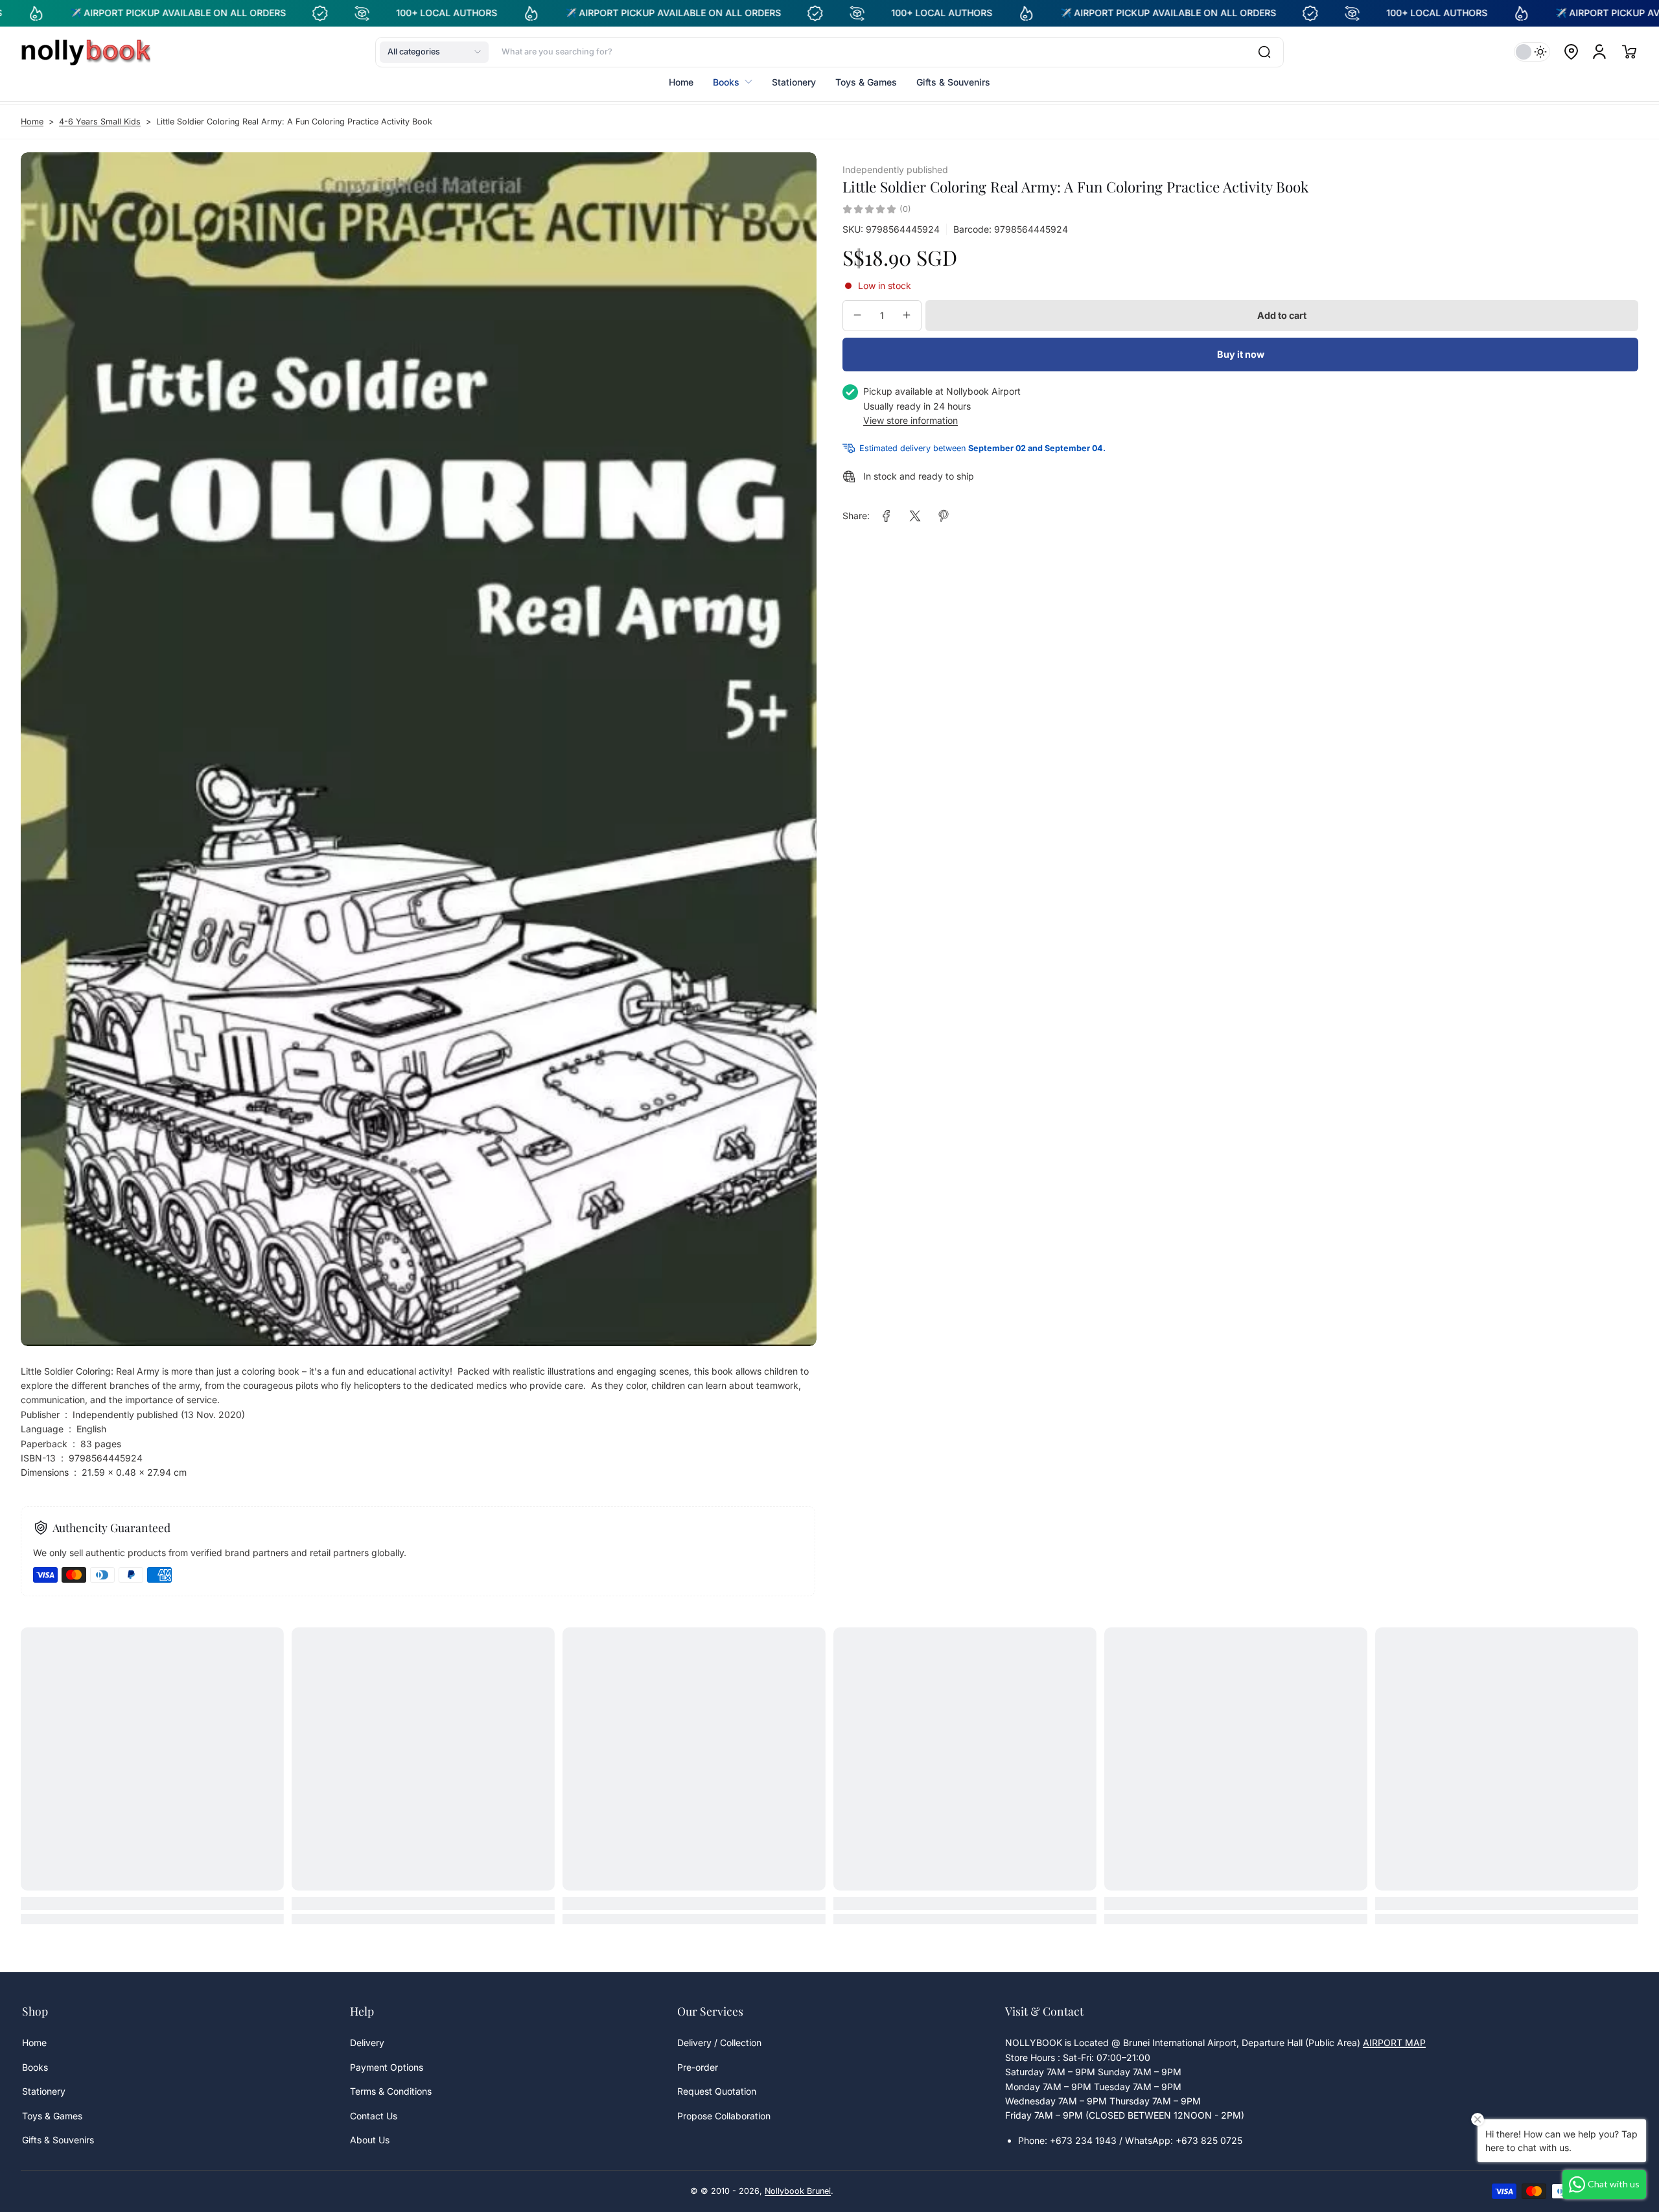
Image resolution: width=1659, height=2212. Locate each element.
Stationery (44, 2091)
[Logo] (86, 52)
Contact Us (374, 2116)
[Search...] (1264, 52)
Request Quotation (717, 2091)
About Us (370, 2140)
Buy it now (1241, 354)
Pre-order (698, 2067)
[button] (434, 52)
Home (32, 122)
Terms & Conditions (391, 2091)
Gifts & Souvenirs (58, 2140)
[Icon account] (1599, 52)
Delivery (367, 2043)
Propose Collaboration (724, 2116)
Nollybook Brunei (798, 2191)
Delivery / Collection (719, 2043)
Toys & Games (52, 2116)
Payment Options (387, 2067)
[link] (887, 516)
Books (35, 2067)
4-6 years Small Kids (100, 122)
